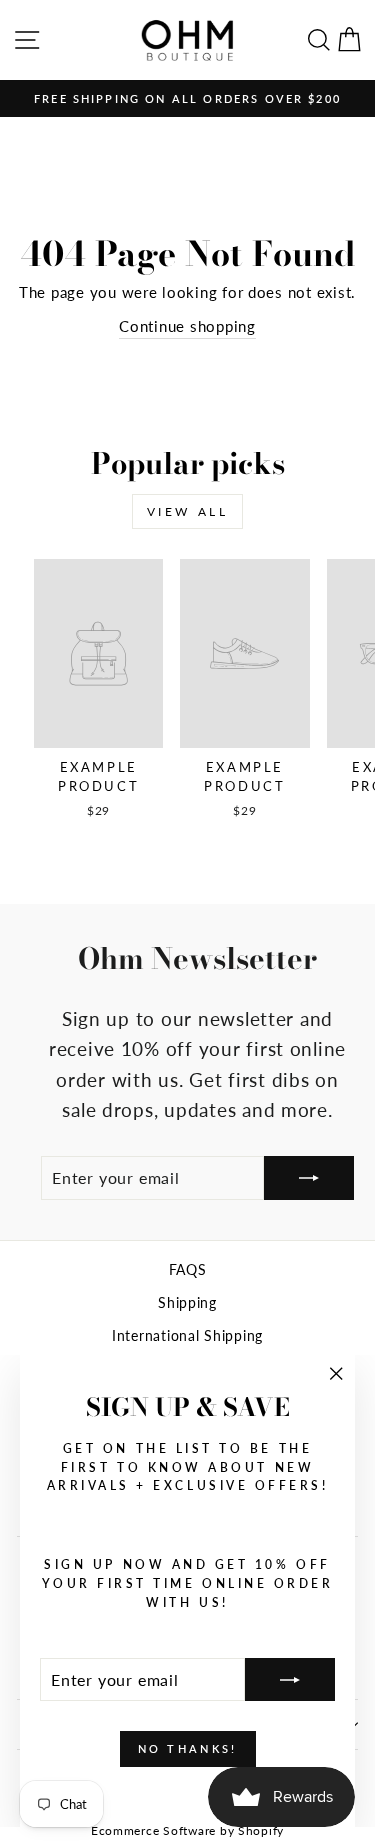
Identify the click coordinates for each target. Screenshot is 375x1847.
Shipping (187, 1303)
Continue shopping (187, 326)
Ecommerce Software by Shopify (187, 1830)
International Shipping (187, 1336)
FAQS (188, 1270)
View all (188, 511)
